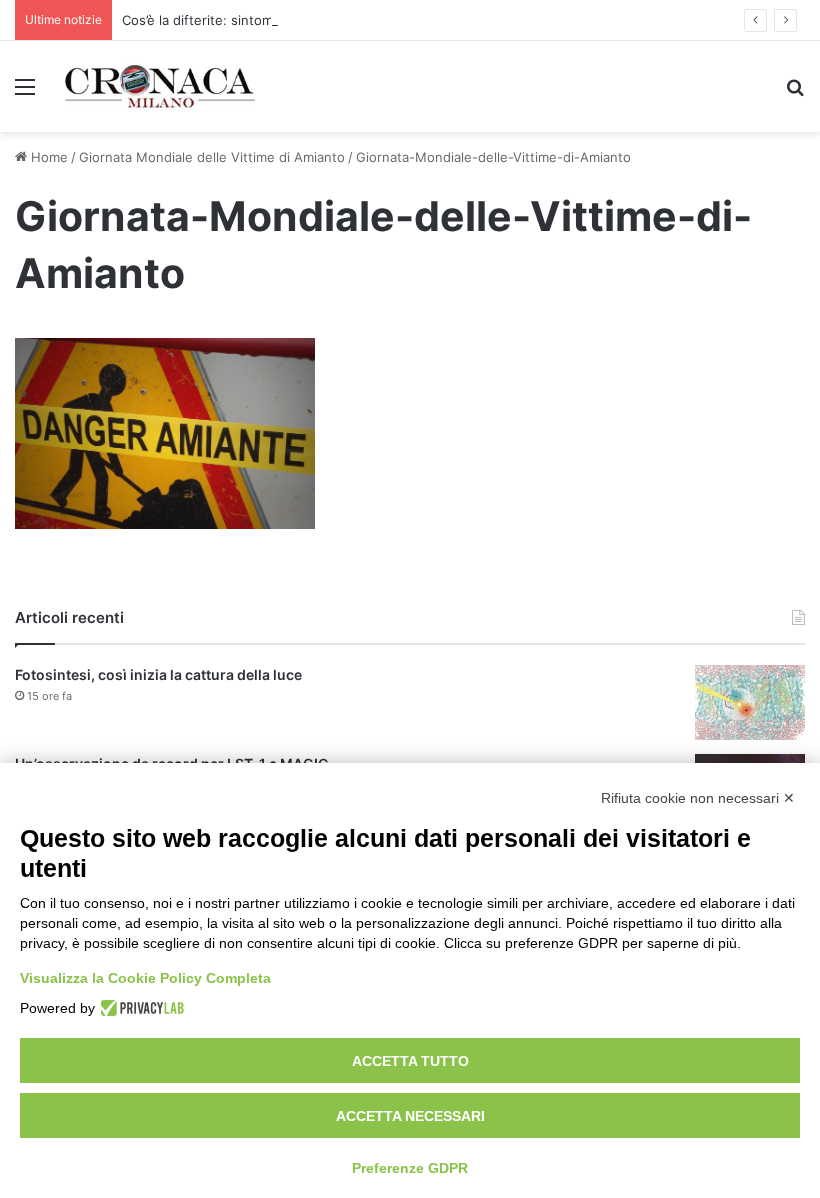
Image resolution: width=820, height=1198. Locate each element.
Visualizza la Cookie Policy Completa (145, 978)
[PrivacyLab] (139, 1008)
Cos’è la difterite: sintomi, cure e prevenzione (264, 20)
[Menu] (25, 93)
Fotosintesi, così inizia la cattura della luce (158, 674)
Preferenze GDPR (410, 1168)
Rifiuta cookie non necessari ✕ (698, 798)
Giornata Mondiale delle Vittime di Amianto (212, 157)
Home (47, 157)
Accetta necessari (410, 1116)
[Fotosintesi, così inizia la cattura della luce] (750, 702)
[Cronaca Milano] (160, 86)
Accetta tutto (410, 1061)
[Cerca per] (795, 93)
